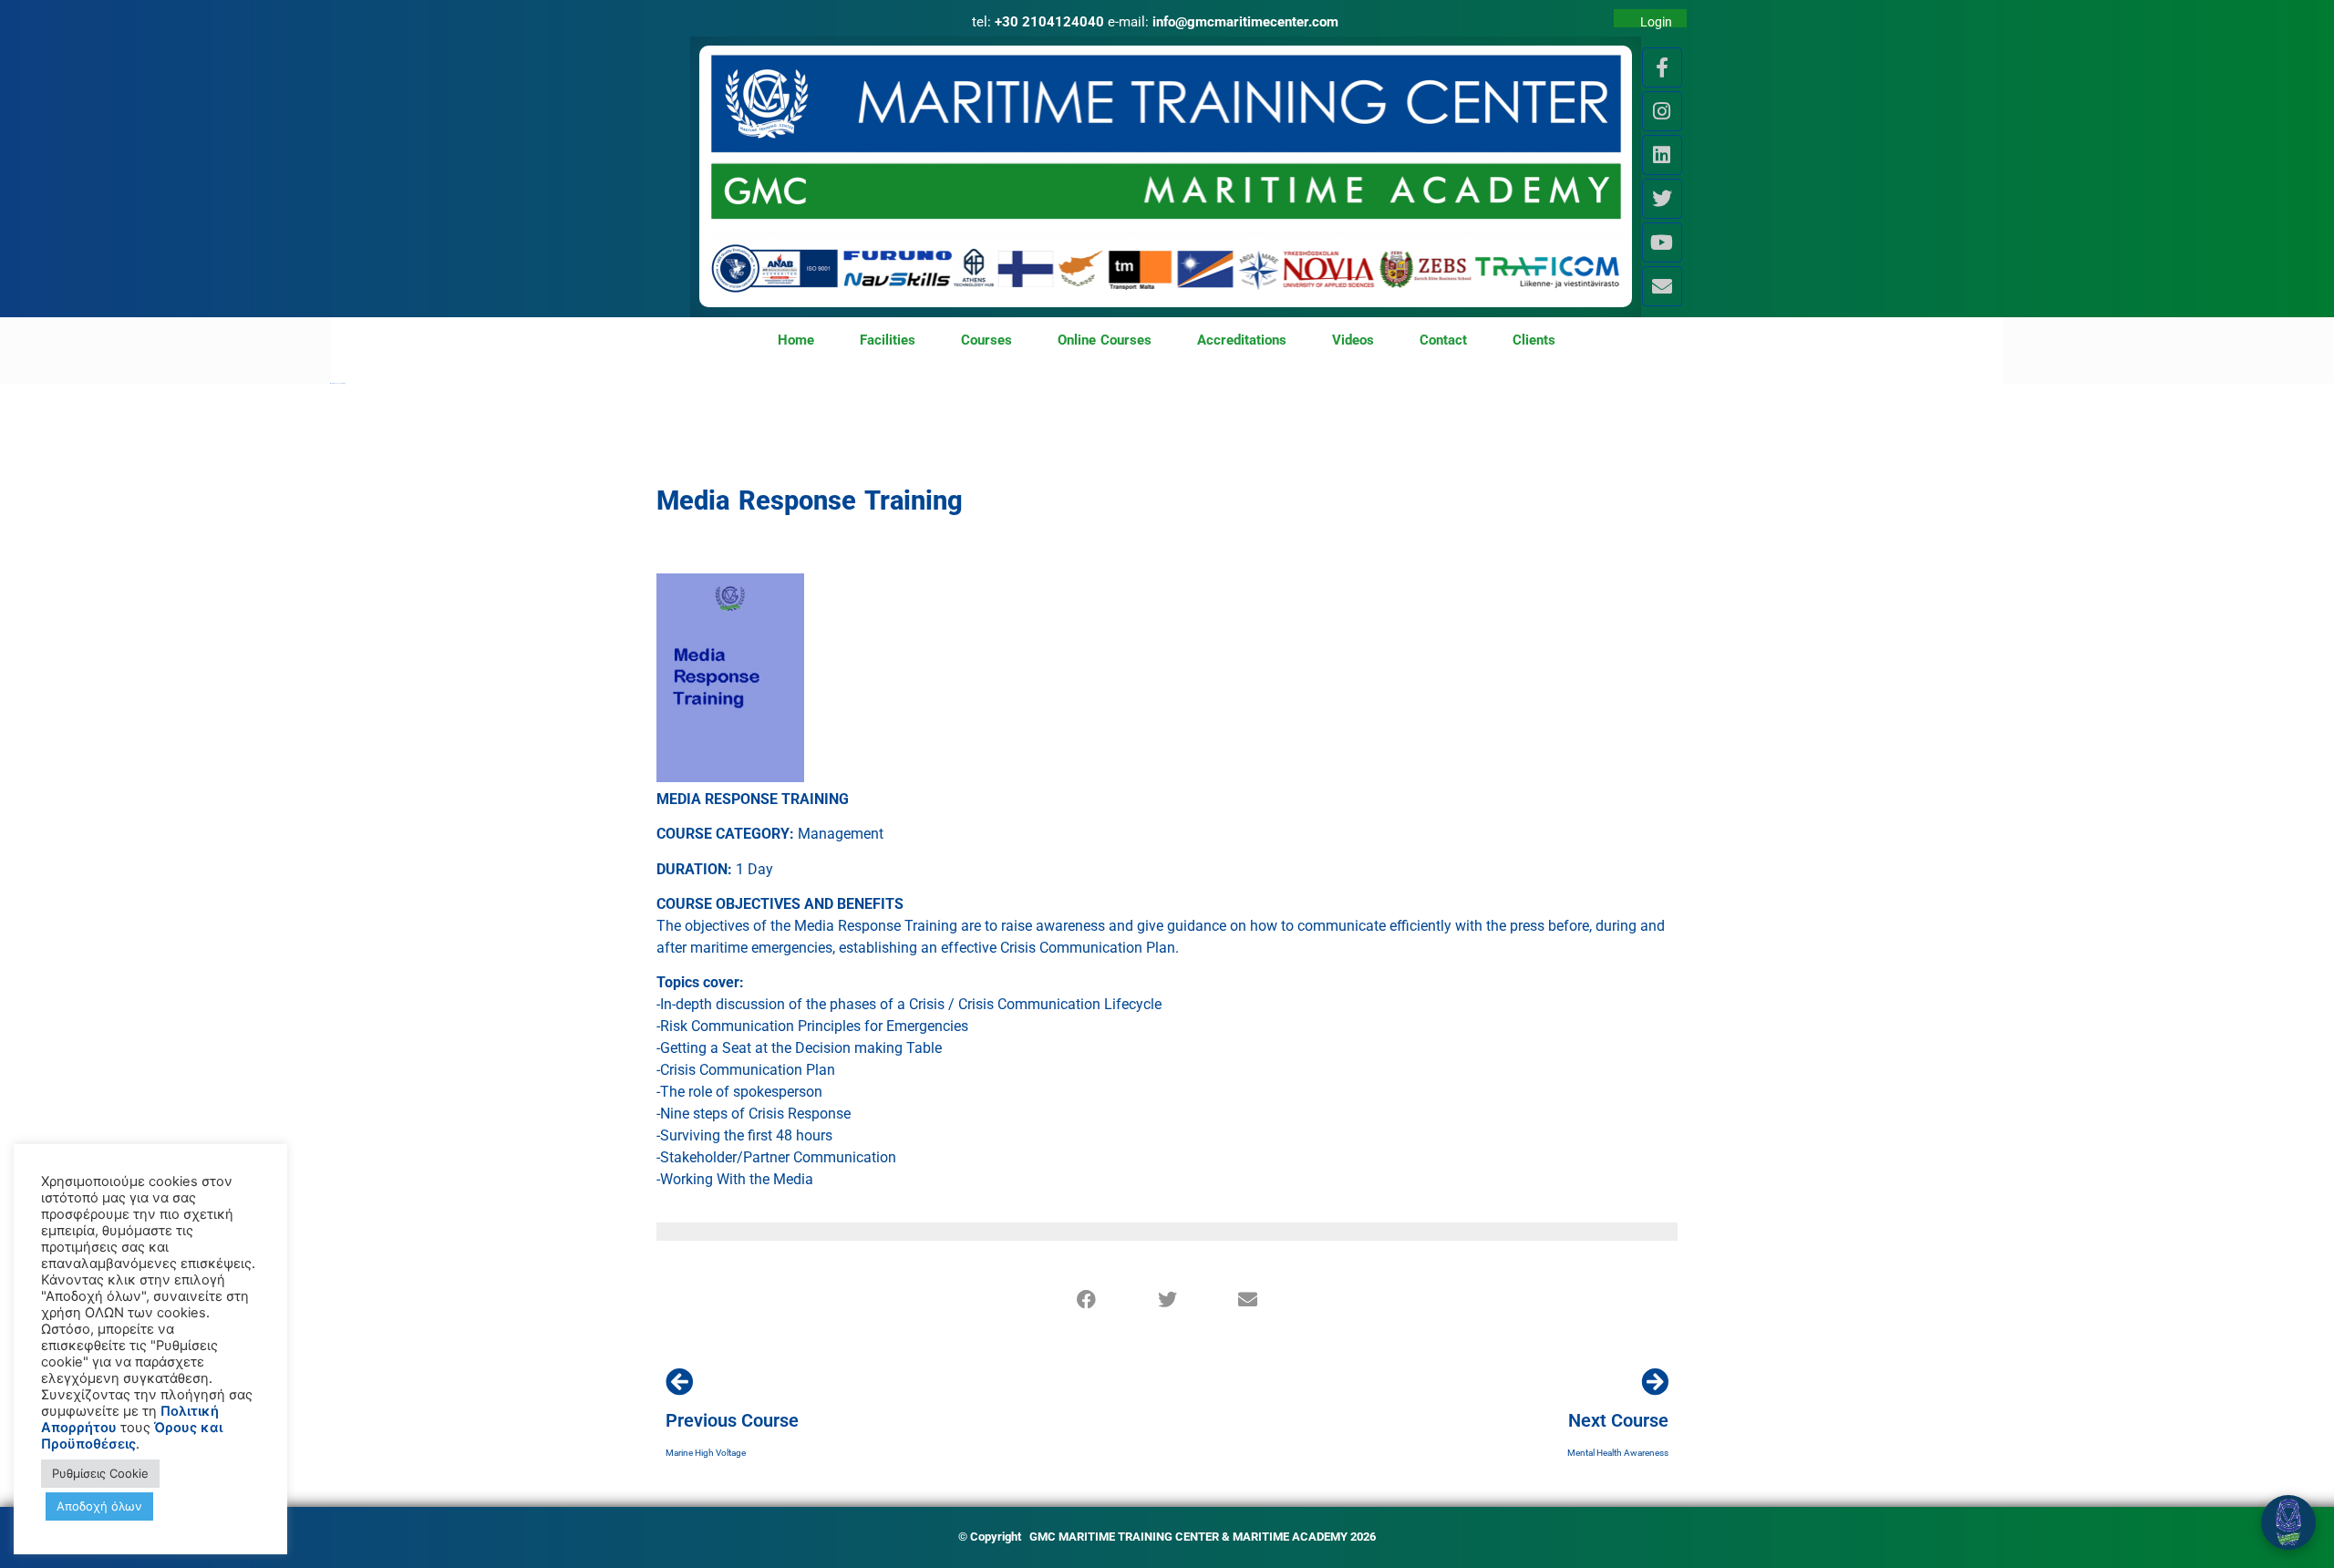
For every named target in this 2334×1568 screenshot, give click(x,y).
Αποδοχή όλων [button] (99, 1506)
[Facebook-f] (1662, 67)
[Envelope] (1662, 286)
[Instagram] (1662, 111)
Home (796, 340)
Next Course (1618, 1420)
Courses (986, 340)
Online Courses (1105, 340)
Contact (1443, 340)
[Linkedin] (1662, 155)
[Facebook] (1087, 1300)
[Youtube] (1662, 242)
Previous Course (732, 1420)
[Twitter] (1662, 199)
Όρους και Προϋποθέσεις (132, 1436)
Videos (1353, 340)
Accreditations (1242, 340)
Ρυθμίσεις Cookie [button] (100, 1473)
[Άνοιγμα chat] (2288, 1522)
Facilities (888, 340)
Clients (1534, 340)
